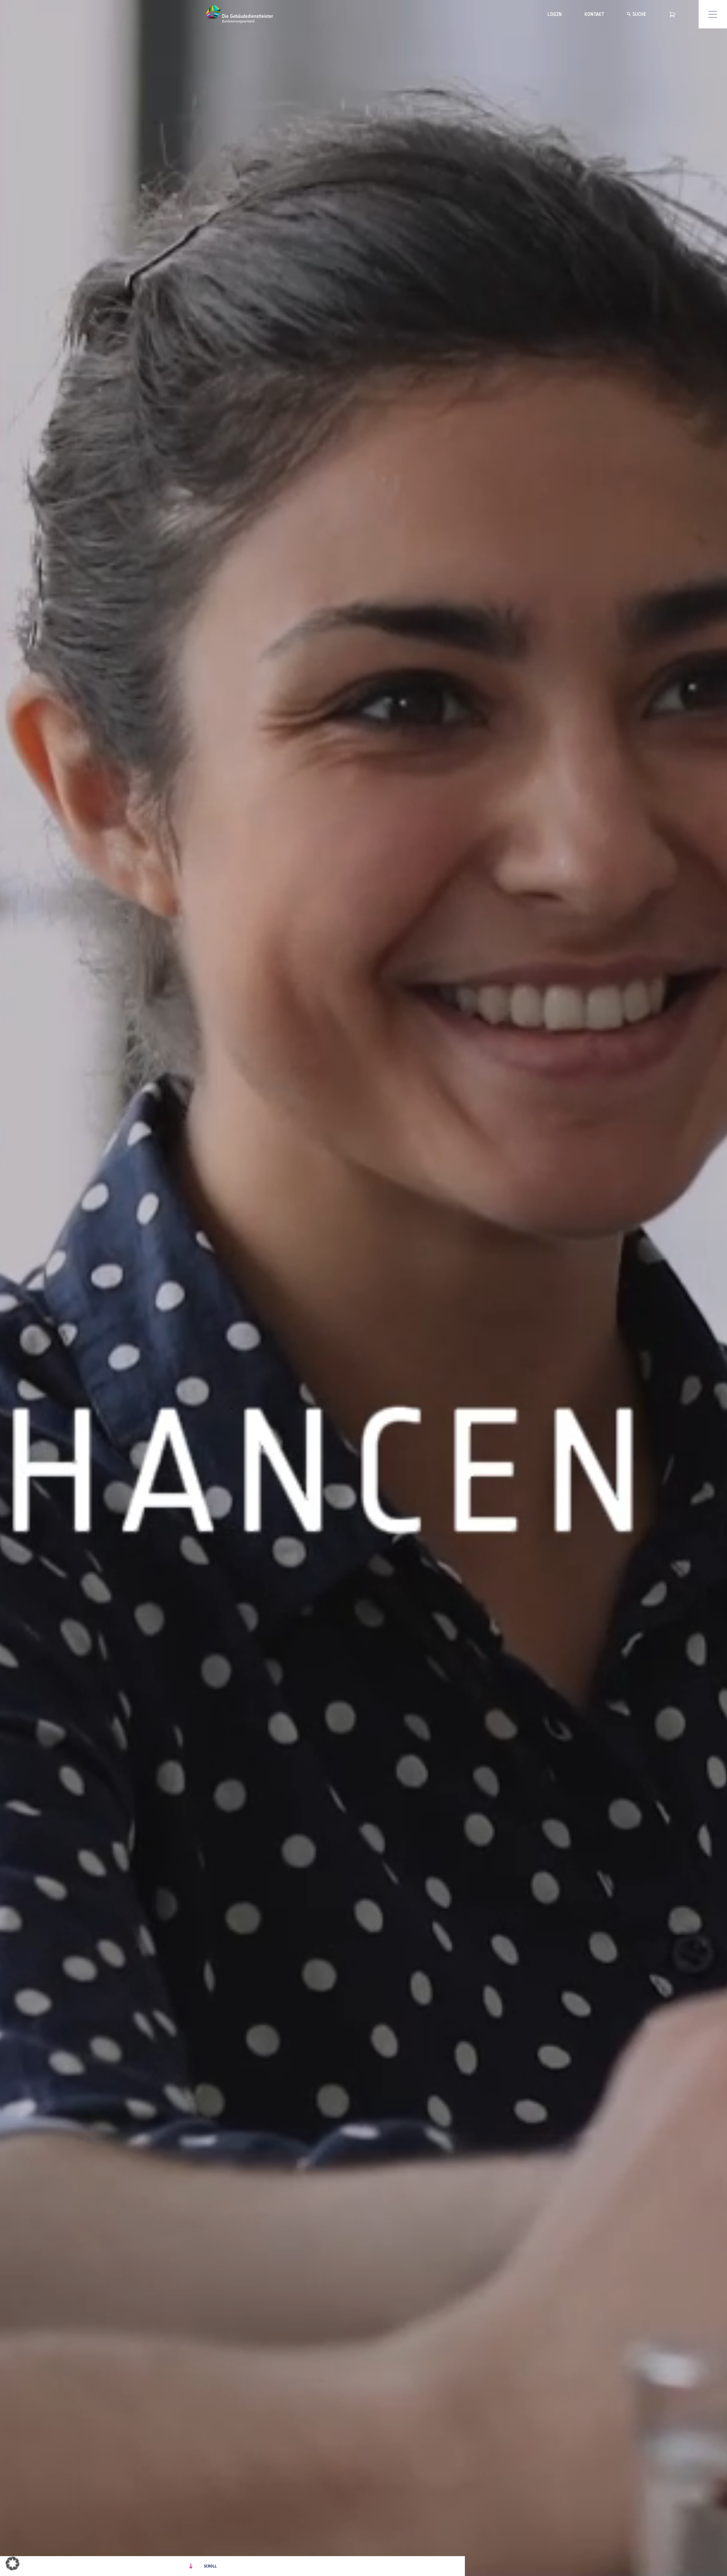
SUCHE (639, 14)
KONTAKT (594, 14)
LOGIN (555, 14)
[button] (12, 2564)
